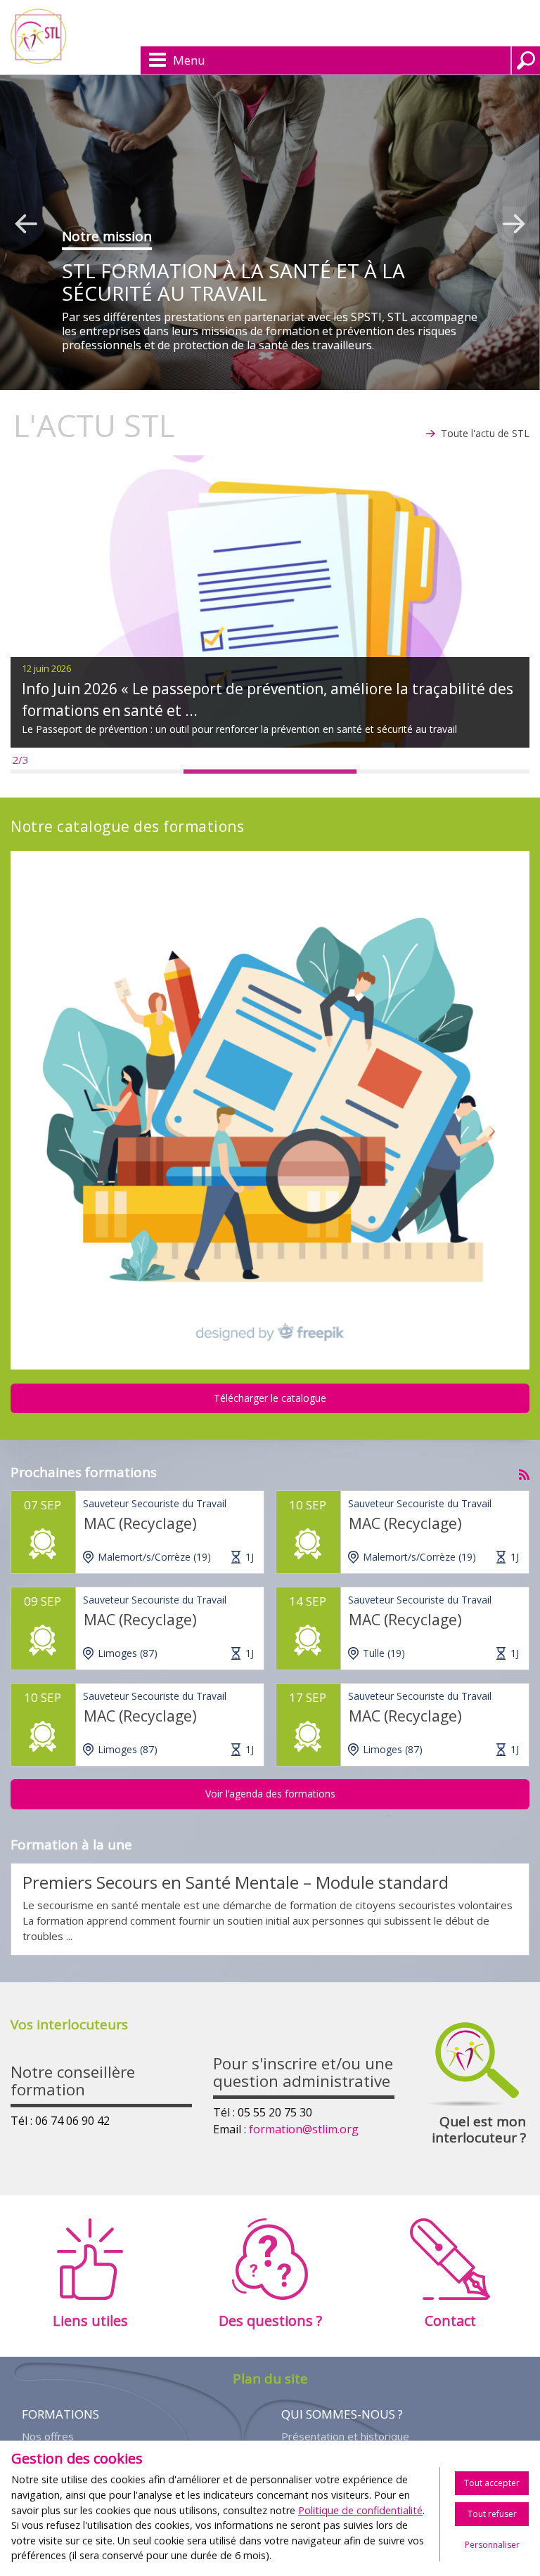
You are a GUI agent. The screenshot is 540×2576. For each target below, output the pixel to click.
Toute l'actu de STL (485, 433)
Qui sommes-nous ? (342, 2414)
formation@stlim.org (304, 2129)
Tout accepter (492, 2483)
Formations (60, 2414)
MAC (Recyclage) (140, 1523)
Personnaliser (492, 2545)
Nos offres (48, 2437)
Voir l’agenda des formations (270, 1794)
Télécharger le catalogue (270, 1398)
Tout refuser (492, 2514)
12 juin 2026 (46, 668)
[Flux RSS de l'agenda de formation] (524, 1471)
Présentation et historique (345, 2437)
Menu (189, 60)
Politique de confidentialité (360, 2510)
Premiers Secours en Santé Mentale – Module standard (236, 1882)
